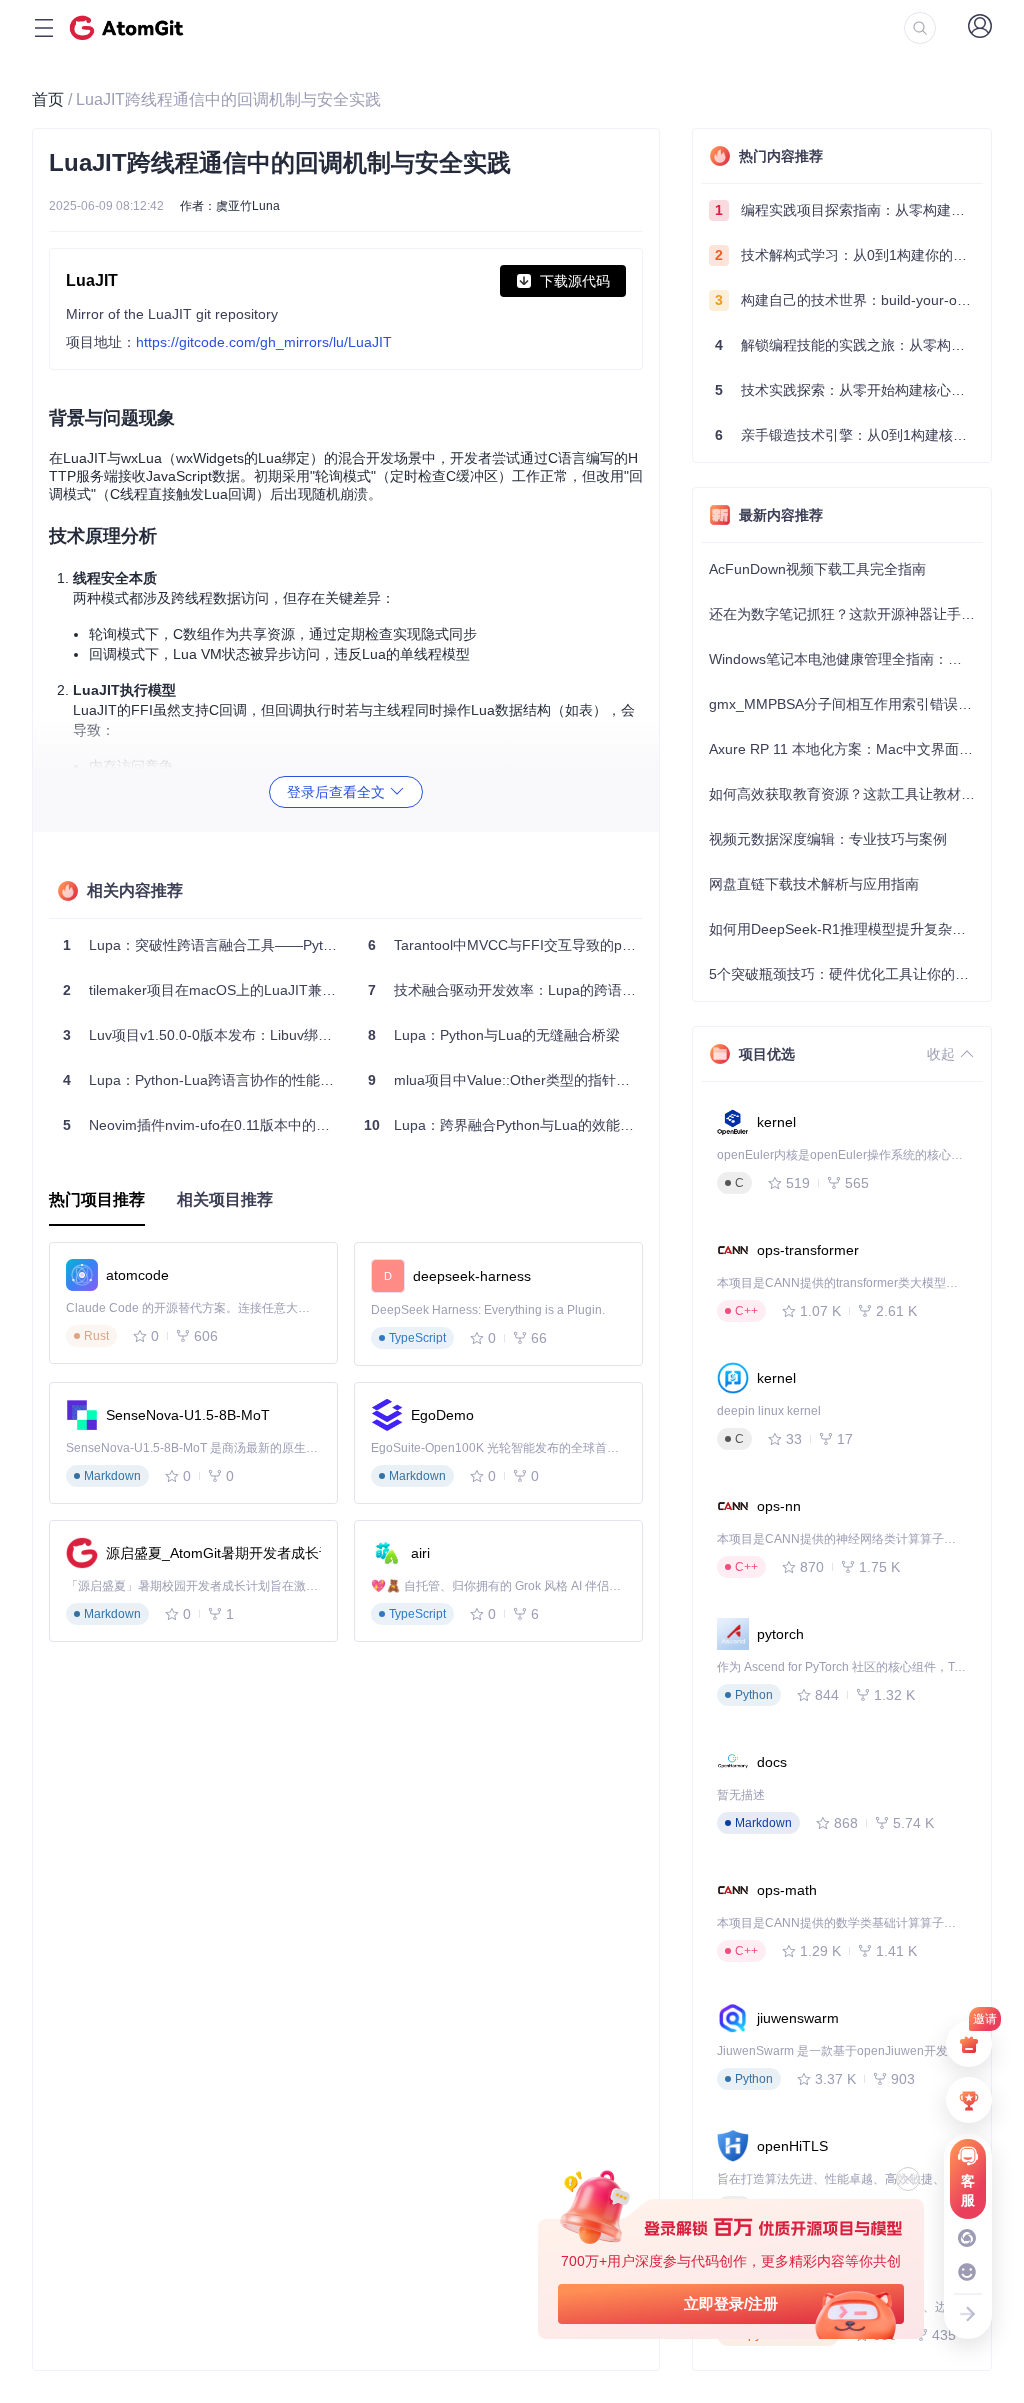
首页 (48, 99)
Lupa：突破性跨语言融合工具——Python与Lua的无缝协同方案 (204, 945)
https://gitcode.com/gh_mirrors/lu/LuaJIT (264, 342)
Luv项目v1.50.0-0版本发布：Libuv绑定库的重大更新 (204, 1035)
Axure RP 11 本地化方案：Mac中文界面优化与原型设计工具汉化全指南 (846, 749)
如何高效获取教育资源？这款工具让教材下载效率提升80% (846, 794)
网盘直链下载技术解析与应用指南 (814, 884)
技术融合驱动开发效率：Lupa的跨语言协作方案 (509, 990)
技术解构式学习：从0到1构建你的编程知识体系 (849, 255)
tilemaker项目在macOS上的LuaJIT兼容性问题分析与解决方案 (204, 990)
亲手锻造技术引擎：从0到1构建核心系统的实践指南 (849, 435)
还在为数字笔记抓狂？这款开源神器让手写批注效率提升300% (846, 614)
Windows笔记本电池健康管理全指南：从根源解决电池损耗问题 (846, 659)
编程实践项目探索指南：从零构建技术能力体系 (849, 210)
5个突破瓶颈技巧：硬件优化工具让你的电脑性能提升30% (846, 974)
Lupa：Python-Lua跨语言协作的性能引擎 (204, 1080)
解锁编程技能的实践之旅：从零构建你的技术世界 (849, 345)
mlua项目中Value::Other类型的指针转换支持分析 (509, 1080)
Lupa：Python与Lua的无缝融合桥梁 (494, 1035)
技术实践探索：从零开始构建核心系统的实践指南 (849, 390)
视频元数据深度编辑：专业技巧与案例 (828, 839)
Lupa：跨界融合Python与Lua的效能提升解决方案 (507, 1125)
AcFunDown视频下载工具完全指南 (817, 569)
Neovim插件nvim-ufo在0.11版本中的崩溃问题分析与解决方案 (204, 1125)
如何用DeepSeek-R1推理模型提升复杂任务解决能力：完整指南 (846, 929)
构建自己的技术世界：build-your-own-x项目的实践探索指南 (849, 300)
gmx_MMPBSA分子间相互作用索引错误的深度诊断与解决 (846, 704)
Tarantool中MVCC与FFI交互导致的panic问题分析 (509, 945)
